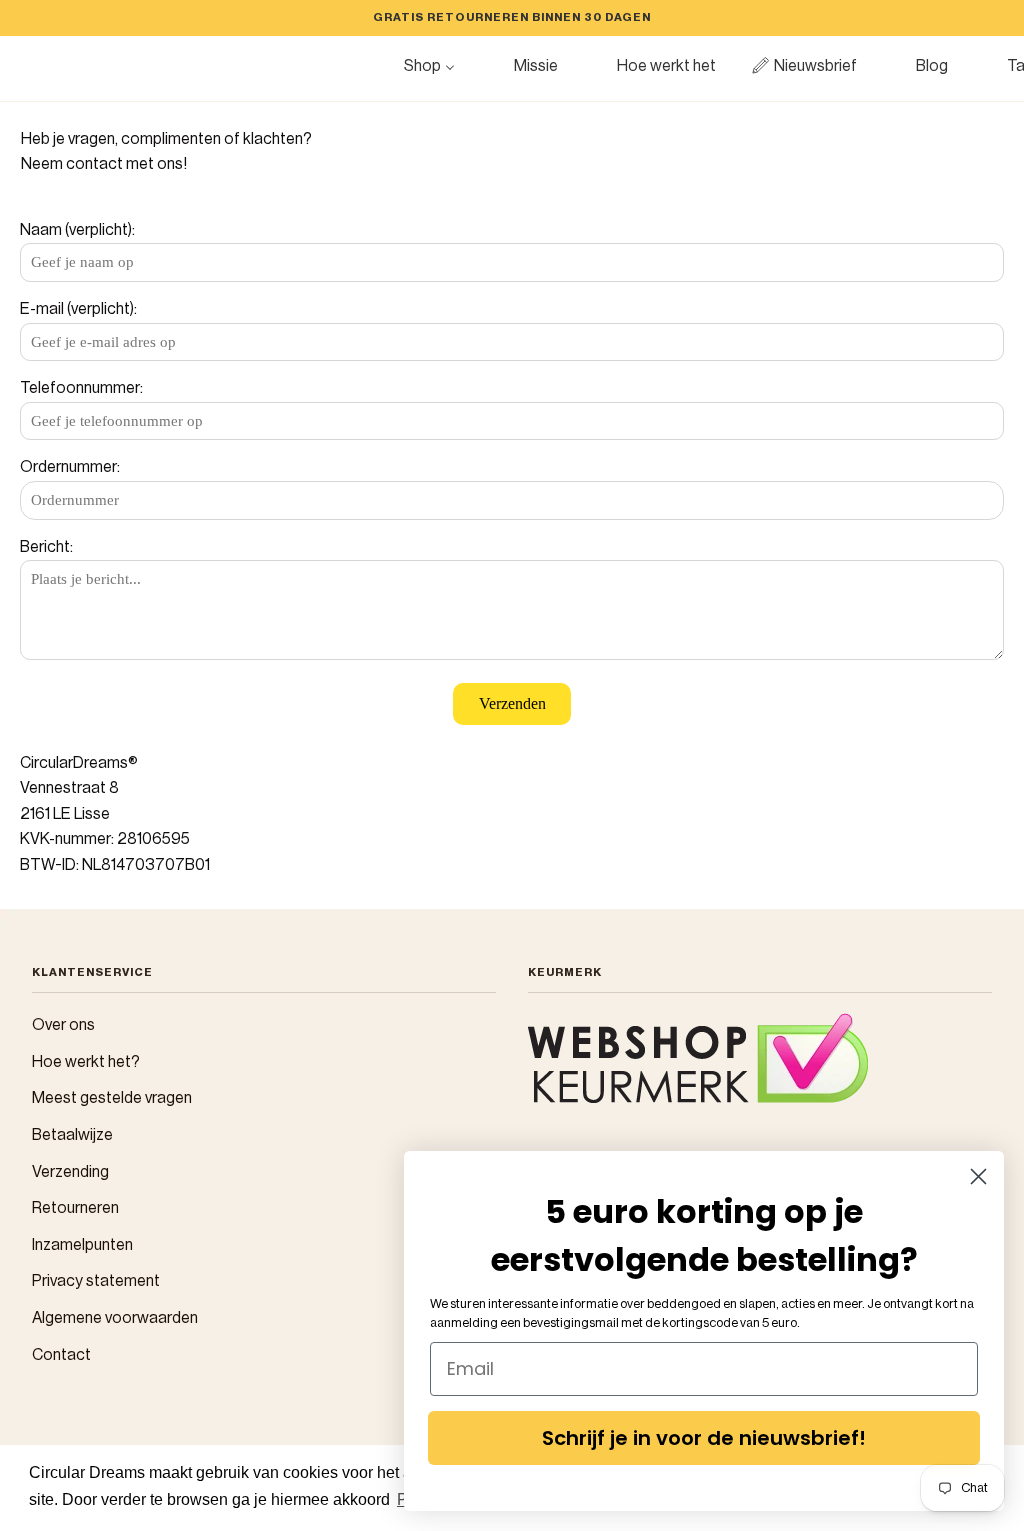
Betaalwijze (72, 1135)
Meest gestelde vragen (112, 1098)
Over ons (63, 1025)
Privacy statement (96, 1281)
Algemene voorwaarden (115, 1318)
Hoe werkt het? (86, 1062)
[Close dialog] (978, 1176)
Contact (61, 1355)
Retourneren (75, 1208)
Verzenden (512, 703)
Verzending (70, 1172)
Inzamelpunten (82, 1245)
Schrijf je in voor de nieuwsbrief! (704, 1438)
